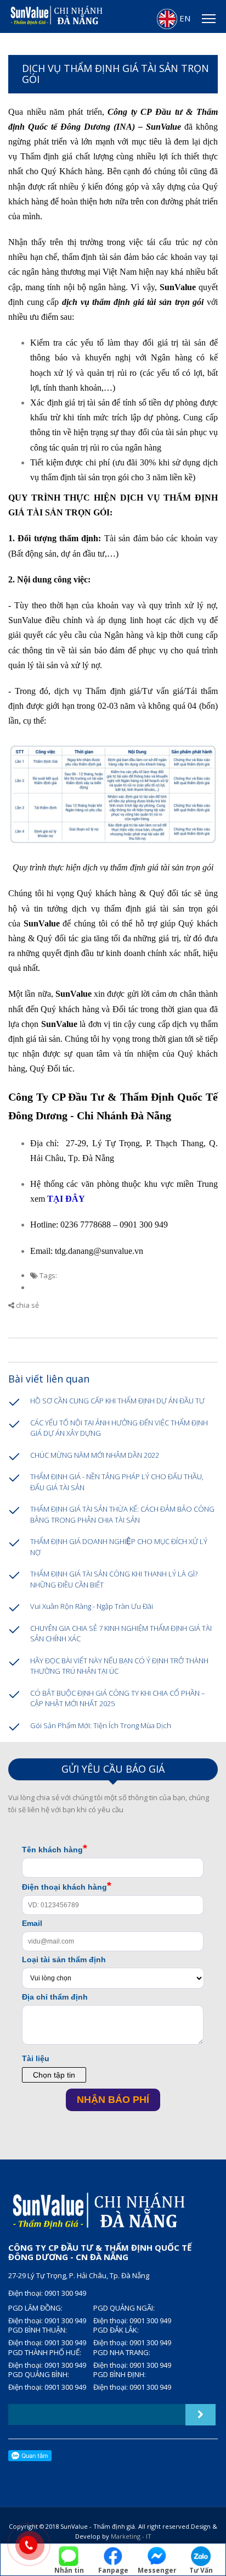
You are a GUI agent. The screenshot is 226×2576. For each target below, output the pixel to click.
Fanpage (113, 2570)
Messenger (157, 2570)
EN (184, 18)
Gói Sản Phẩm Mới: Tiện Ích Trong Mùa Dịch (101, 1725)
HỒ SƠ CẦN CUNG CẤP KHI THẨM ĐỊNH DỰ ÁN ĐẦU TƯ (117, 1401)
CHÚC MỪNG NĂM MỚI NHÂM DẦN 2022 (95, 1455)
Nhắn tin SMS (69, 2571)
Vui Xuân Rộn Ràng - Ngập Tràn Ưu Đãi (92, 1606)
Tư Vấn (201, 2570)
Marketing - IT (131, 2536)
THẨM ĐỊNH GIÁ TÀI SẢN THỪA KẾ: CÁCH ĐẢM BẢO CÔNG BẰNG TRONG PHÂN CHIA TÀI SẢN (122, 1514)
